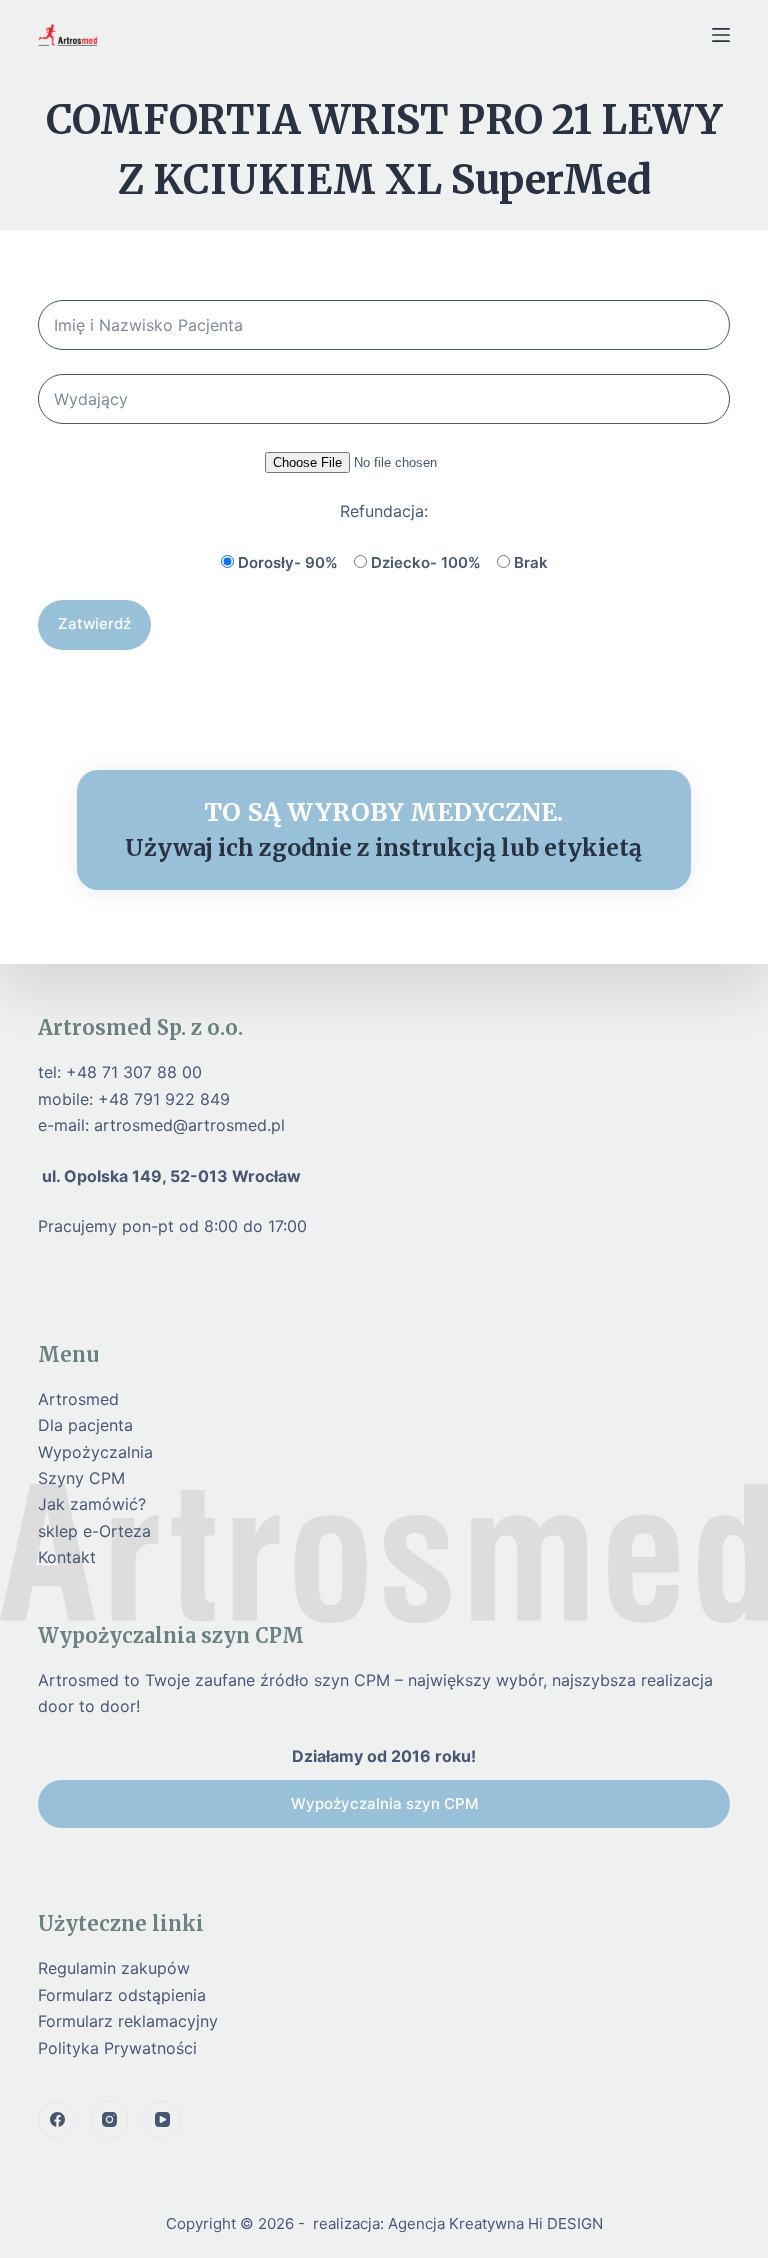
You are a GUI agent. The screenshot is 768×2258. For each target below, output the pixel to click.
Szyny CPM (81, 1478)
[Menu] (721, 35)
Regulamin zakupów (114, 1968)
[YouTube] (162, 2120)
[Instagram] (110, 2120)
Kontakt (67, 1557)
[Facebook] (57, 2120)
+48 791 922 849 (164, 1099)
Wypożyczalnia (95, 1452)
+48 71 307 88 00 (134, 1072)
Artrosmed (78, 1399)
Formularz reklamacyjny (128, 2021)
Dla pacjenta (85, 1425)
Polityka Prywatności (117, 2048)
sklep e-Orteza (94, 1531)
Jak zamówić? (92, 1504)
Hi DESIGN (565, 2223)
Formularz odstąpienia (122, 1995)
